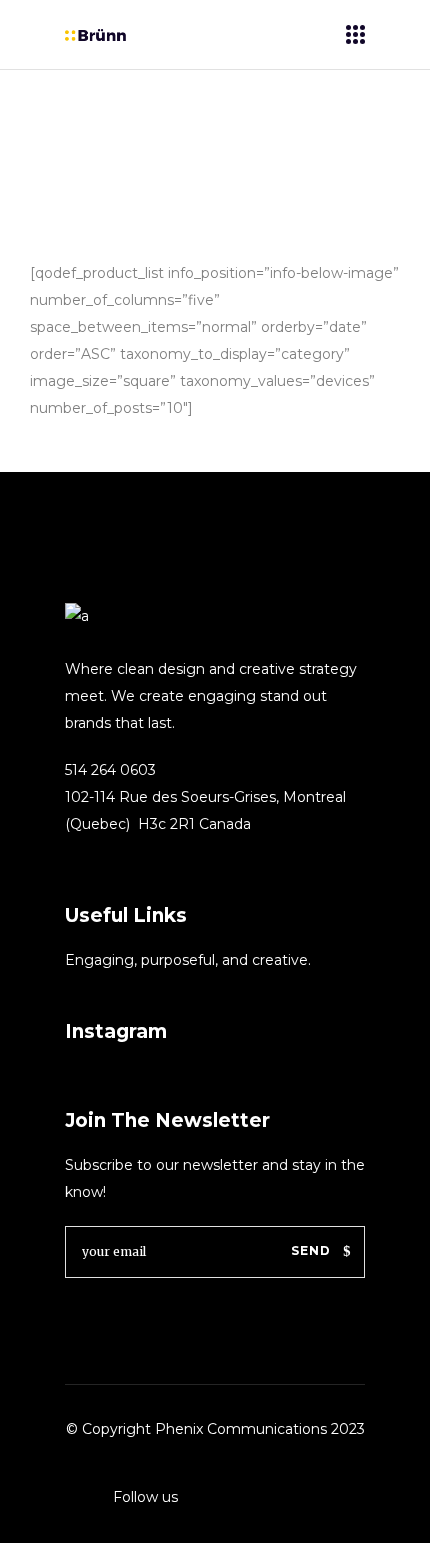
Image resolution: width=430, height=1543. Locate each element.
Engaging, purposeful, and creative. (188, 960)
